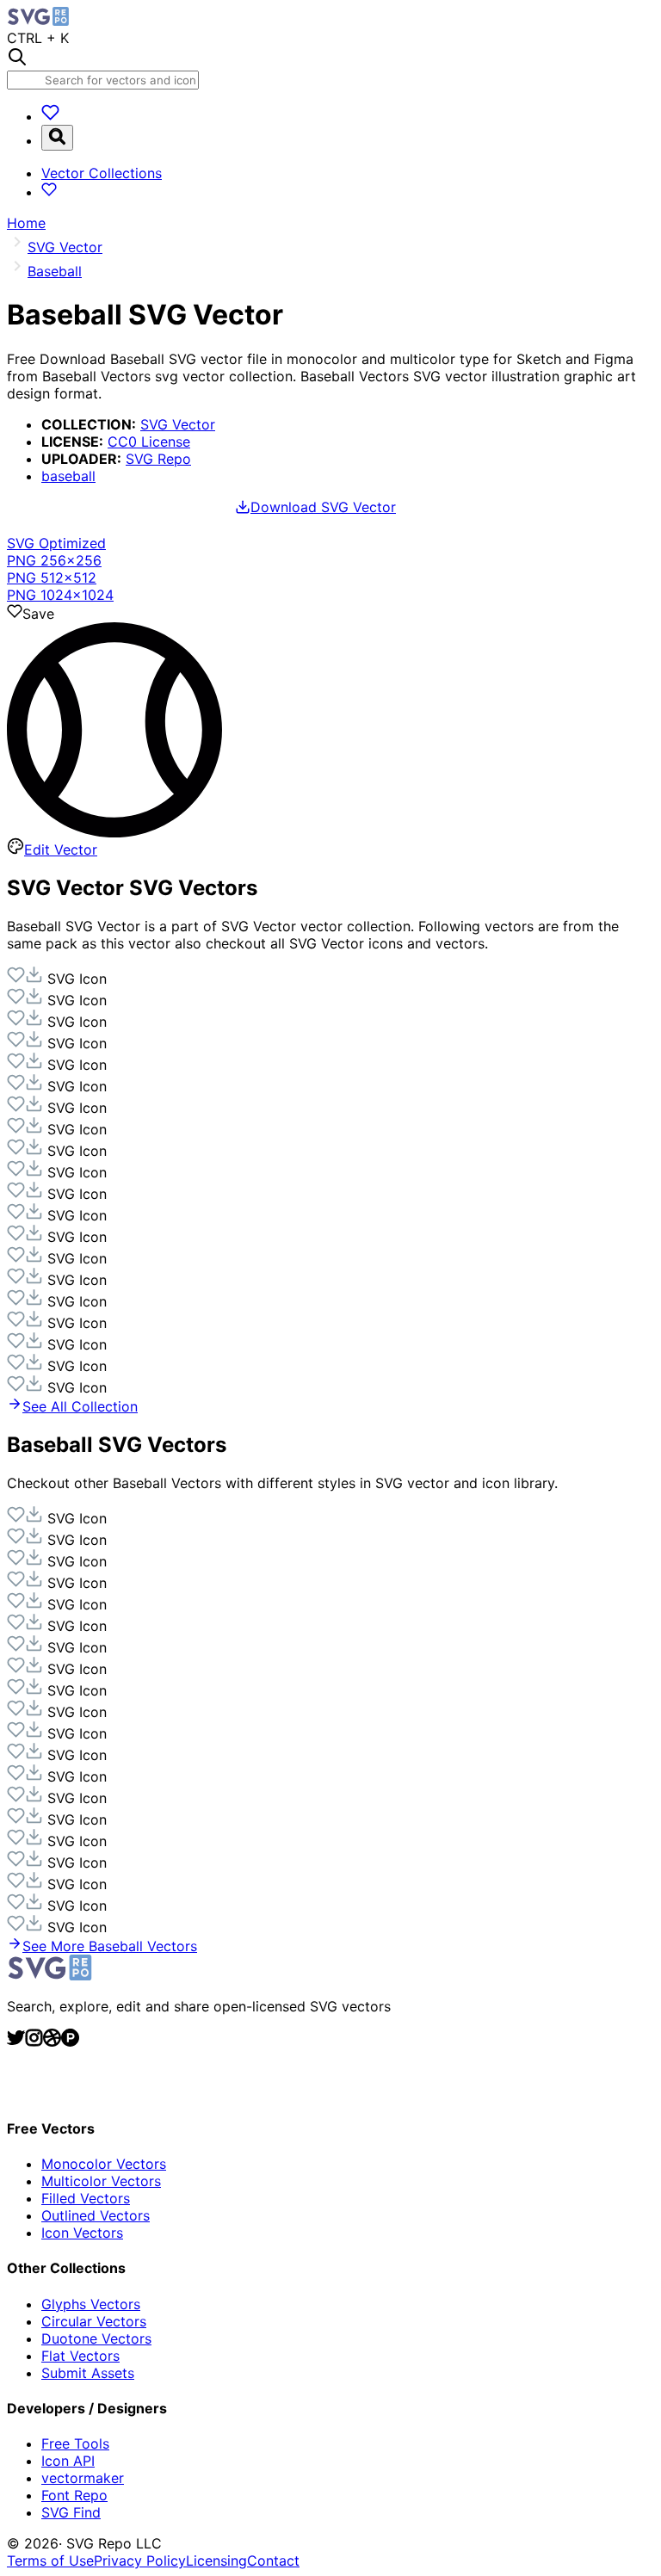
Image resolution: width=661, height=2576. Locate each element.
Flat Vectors (80, 2356)
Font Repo (74, 2495)
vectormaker (83, 2478)
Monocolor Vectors (104, 2164)
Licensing (216, 2561)
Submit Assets (88, 2373)
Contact (273, 2561)
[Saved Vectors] (50, 116)
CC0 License (149, 442)
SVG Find (71, 2512)
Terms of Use (50, 2561)
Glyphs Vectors (91, 2304)
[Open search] (57, 138)
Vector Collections (102, 173)
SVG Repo (158, 459)
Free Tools (75, 2443)
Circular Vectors (94, 2321)
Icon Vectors (82, 2233)
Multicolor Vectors (101, 2181)
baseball (68, 476)
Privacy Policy (140, 2561)
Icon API (68, 2461)
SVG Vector (178, 424)
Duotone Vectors (96, 2338)
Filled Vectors (86, 2198)
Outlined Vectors (96, 2215)
